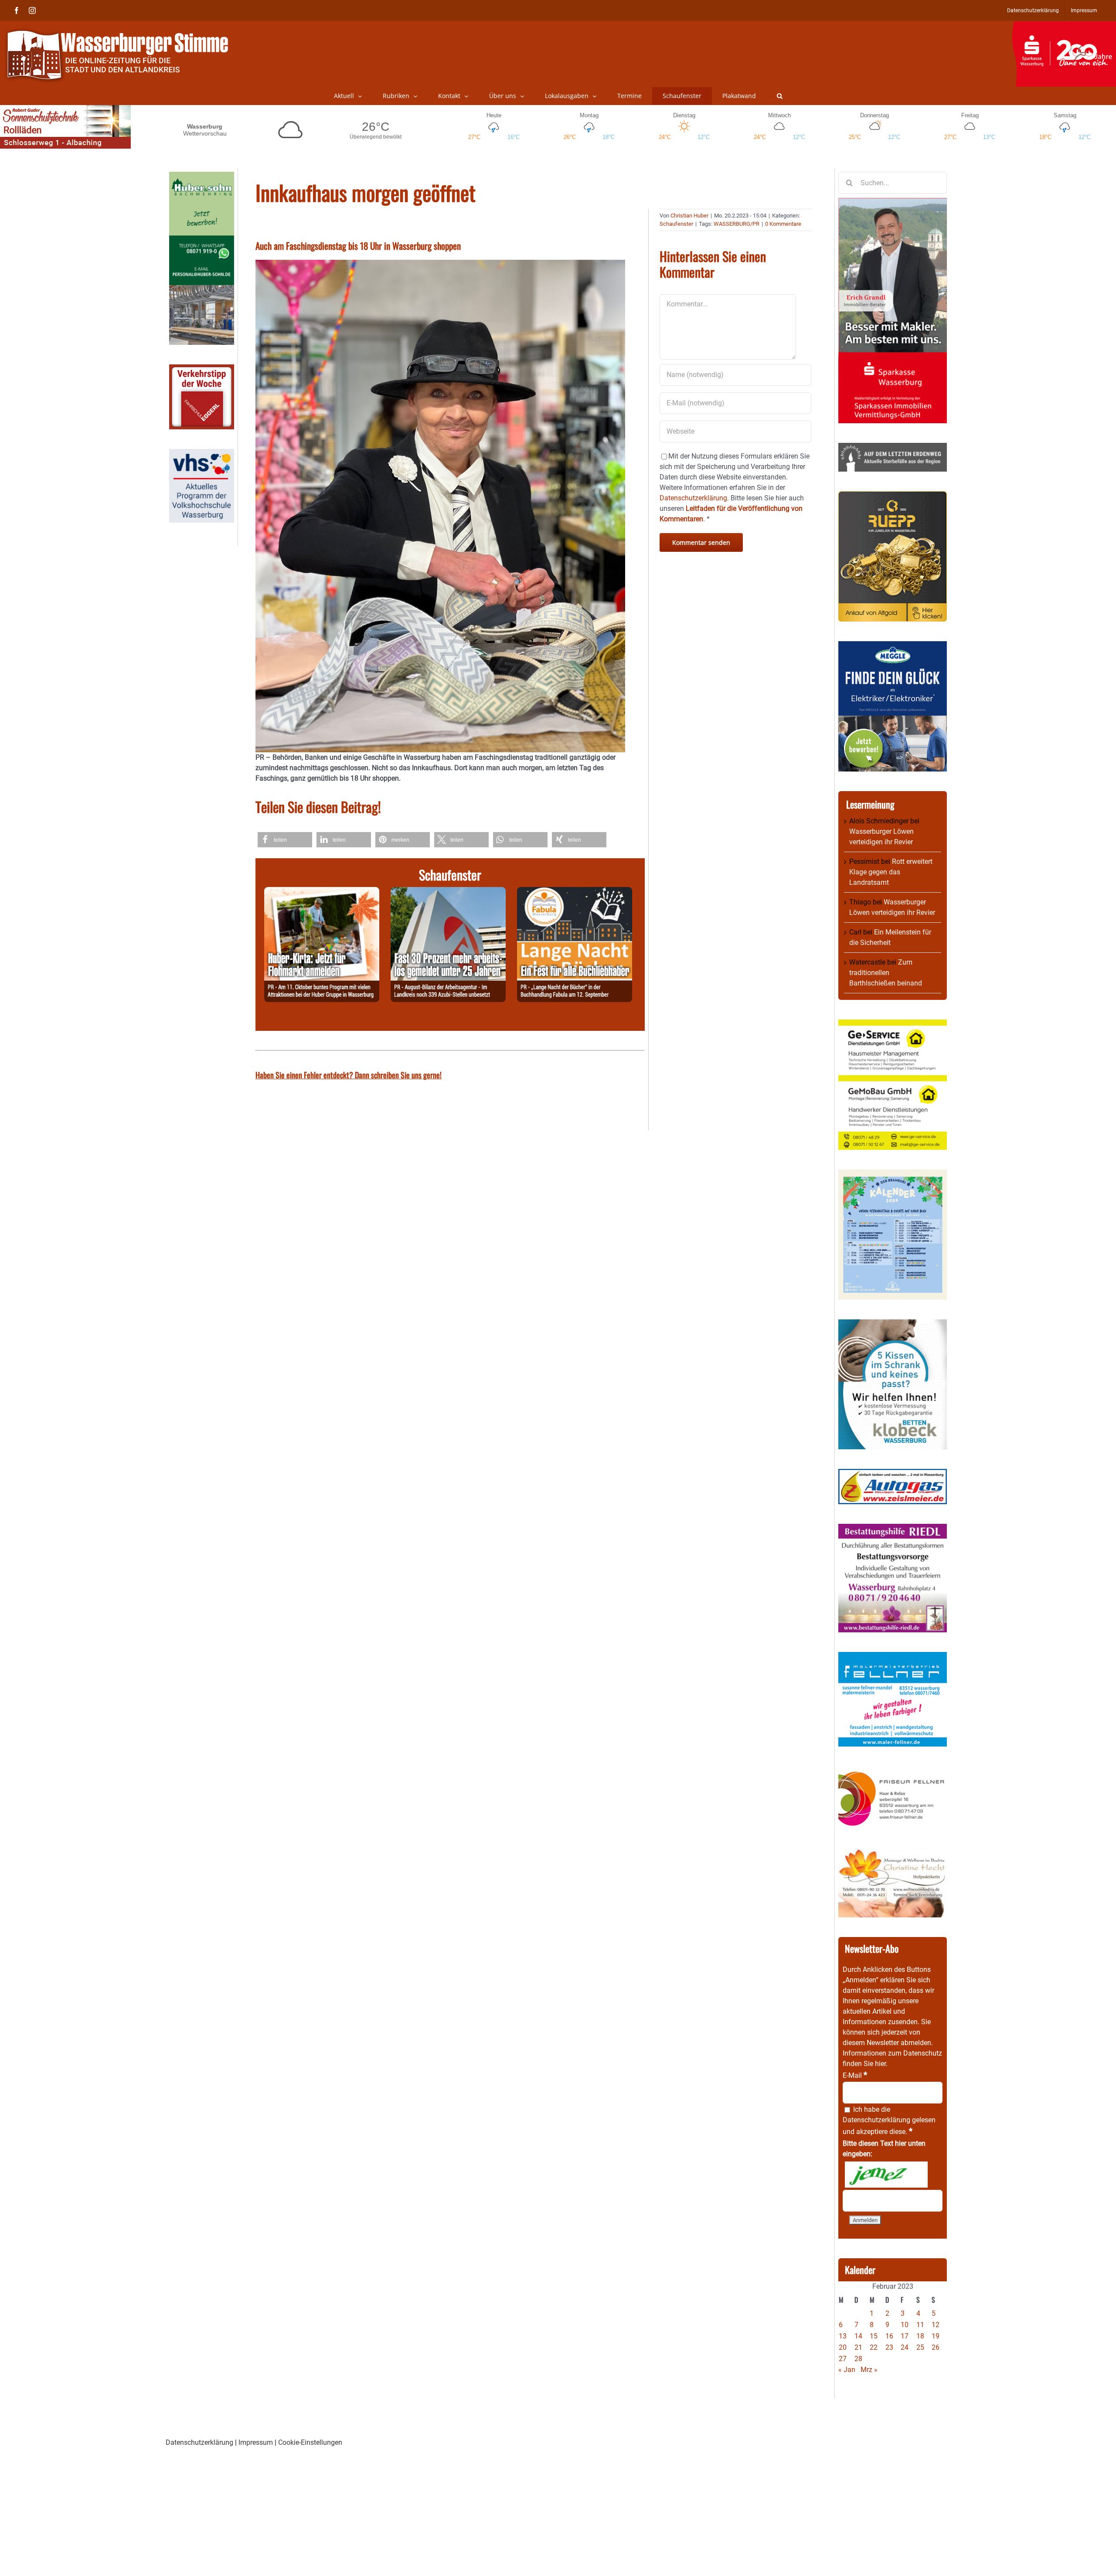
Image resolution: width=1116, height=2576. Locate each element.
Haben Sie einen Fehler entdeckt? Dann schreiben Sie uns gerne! (349, 1075)
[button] (780, 96)
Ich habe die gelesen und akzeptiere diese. (889, 2121)
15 (874, 2336)
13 (843, 2336)
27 (843, 2359)
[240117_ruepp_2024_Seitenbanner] (893, 496)
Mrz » (869, 2370)
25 (920, 2347)
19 (936, 2336)
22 (874, 2347)
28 (858, 2359)
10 (905, 2325)
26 (936, 2347)
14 (858, 2336)
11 (920, 2325)
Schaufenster (676, 224)
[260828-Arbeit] (448, 892)
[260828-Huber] (322, 892)
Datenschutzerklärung (876, 2120)
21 (858, 2347)
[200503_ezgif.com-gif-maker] (893, 1324)
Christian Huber (689, 216)
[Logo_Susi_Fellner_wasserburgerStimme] (893, 1657)
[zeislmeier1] (893, 1474)
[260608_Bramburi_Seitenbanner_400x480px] (893, 1174)
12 (936, 2325)
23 (889, 2347)
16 (889, 2336)
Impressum (256, 2442)
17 (905, 2336)
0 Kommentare (783, 224)
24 (905, 2347)
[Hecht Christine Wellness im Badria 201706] (893, 1853)
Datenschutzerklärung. (694, 498)
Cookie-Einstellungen (310, 2442)
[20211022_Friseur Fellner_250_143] (893, 1771)
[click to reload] (886, 2175)
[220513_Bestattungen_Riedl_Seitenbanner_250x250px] (893, 1529)
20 (843, 2347)
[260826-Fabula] (575, 892)
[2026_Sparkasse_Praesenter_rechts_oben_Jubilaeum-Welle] (1064, 26)
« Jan (847, 2370)
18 (920, 2336)
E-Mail (855, 2075)
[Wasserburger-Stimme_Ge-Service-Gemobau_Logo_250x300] (893, 1025)
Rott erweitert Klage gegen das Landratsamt (891, 872)
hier (880, 2064)
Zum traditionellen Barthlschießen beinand (886, 973)
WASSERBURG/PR (737, 224)
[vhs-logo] (202, 454)
